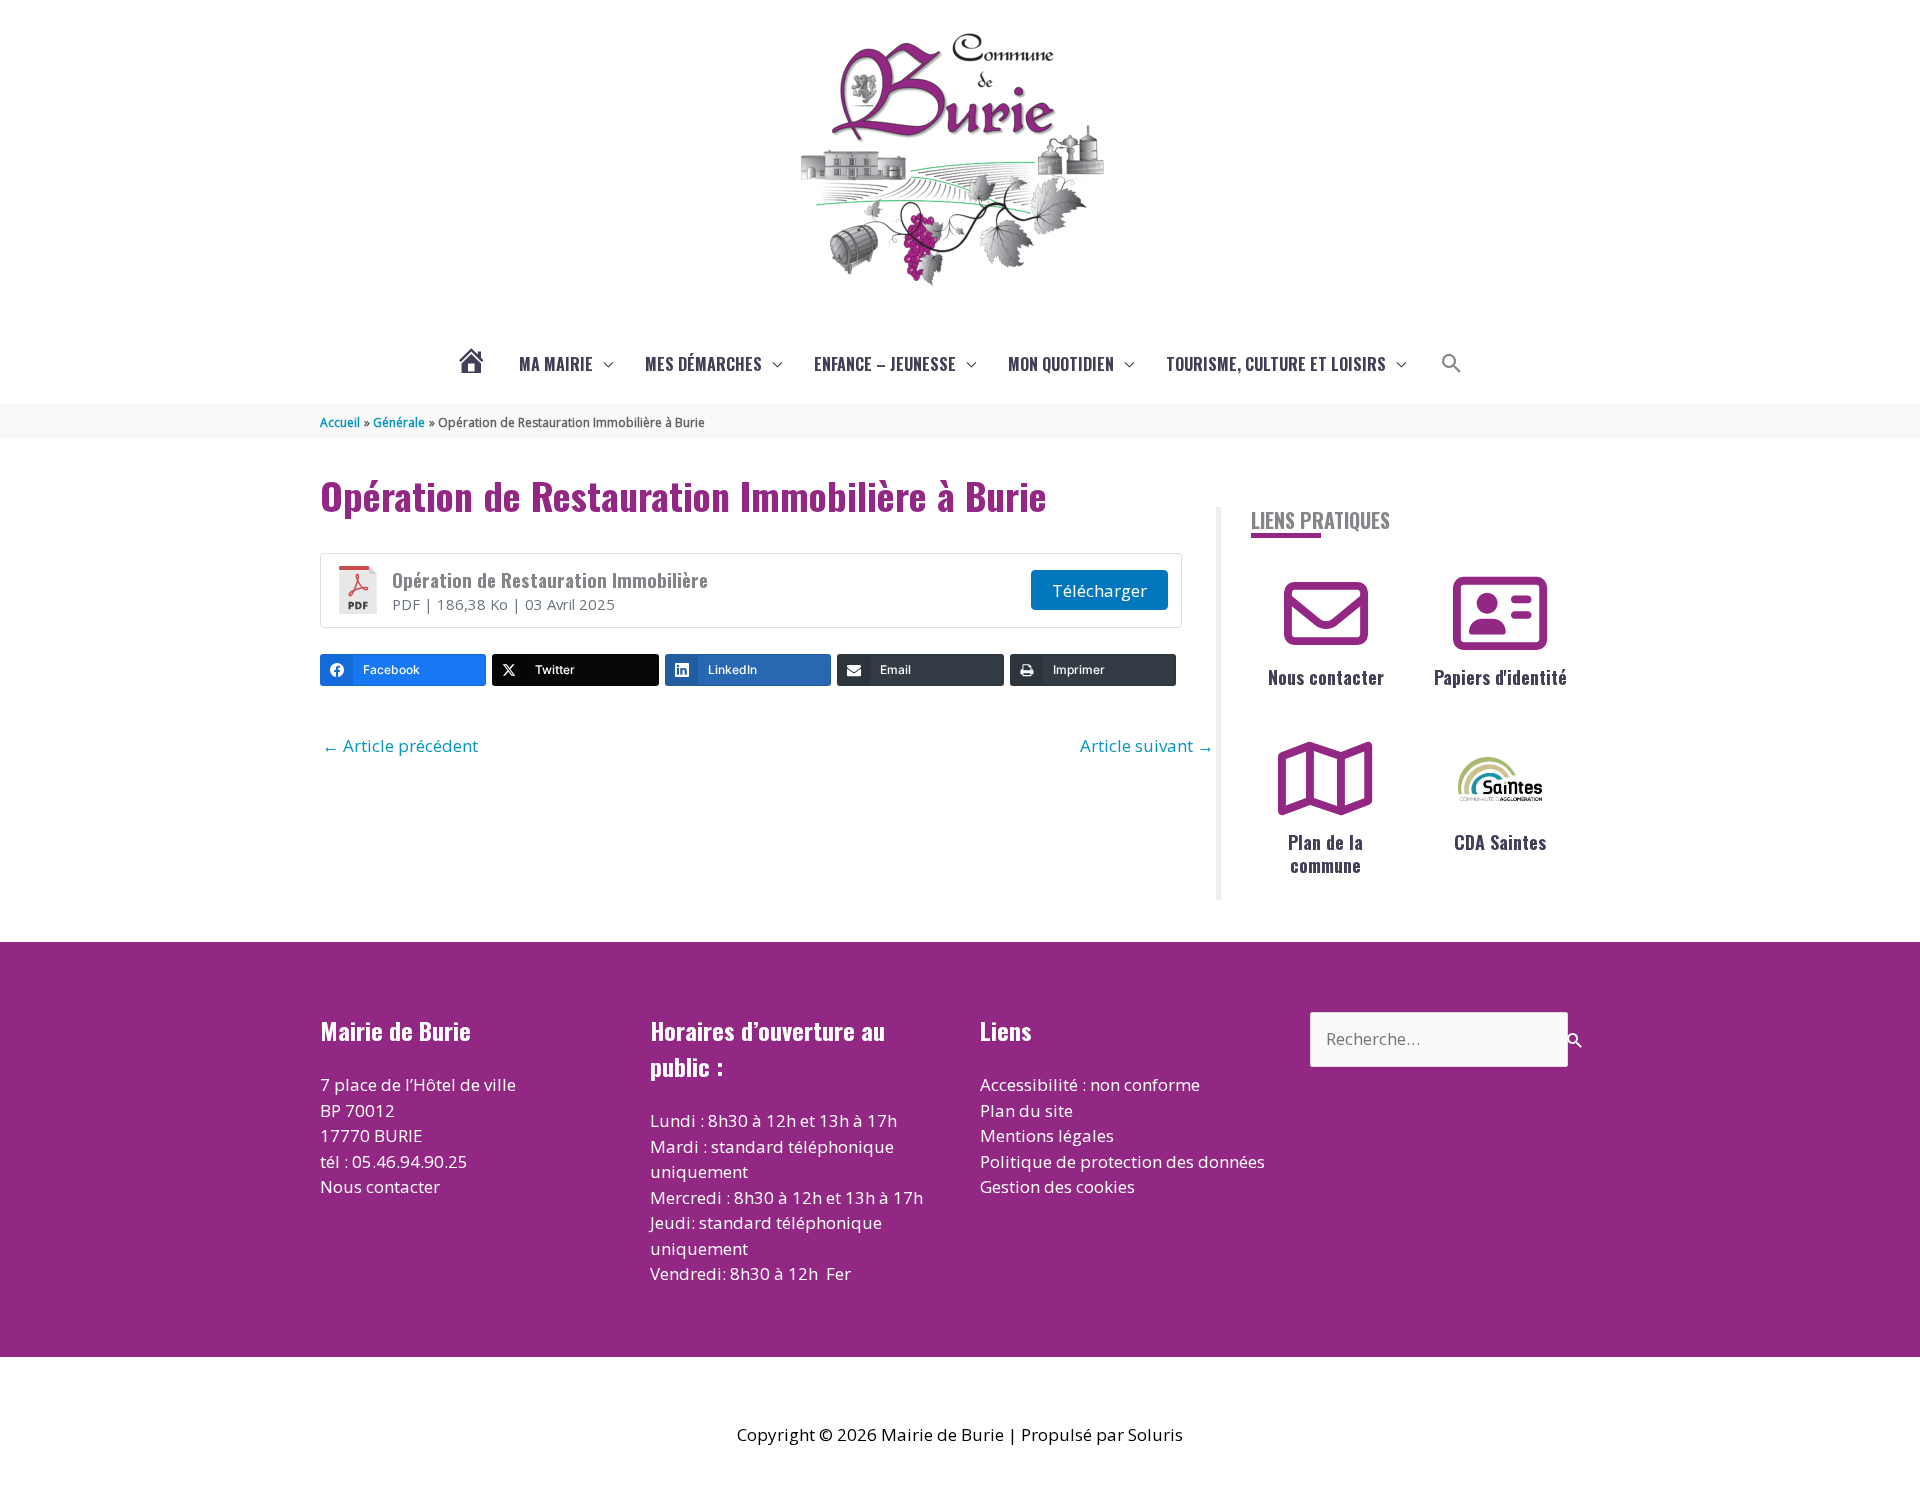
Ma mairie (556, 364)
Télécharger (1099, 590)
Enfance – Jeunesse (885, 364)
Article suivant (1147, 745)
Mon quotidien (1061, 364)
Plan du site (1026, 1110)
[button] (1452, 364)
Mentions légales (1047, 1135)
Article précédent (400, 745)
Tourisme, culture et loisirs (1276, 364)
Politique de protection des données (1122, 1161)
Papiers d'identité (1500, 677)
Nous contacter (1326, 677)
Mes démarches (703, 364)
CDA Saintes (1500, 842)
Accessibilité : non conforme (1090, 1084)
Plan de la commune (1325, 853)
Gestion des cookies (1057, 1186)
